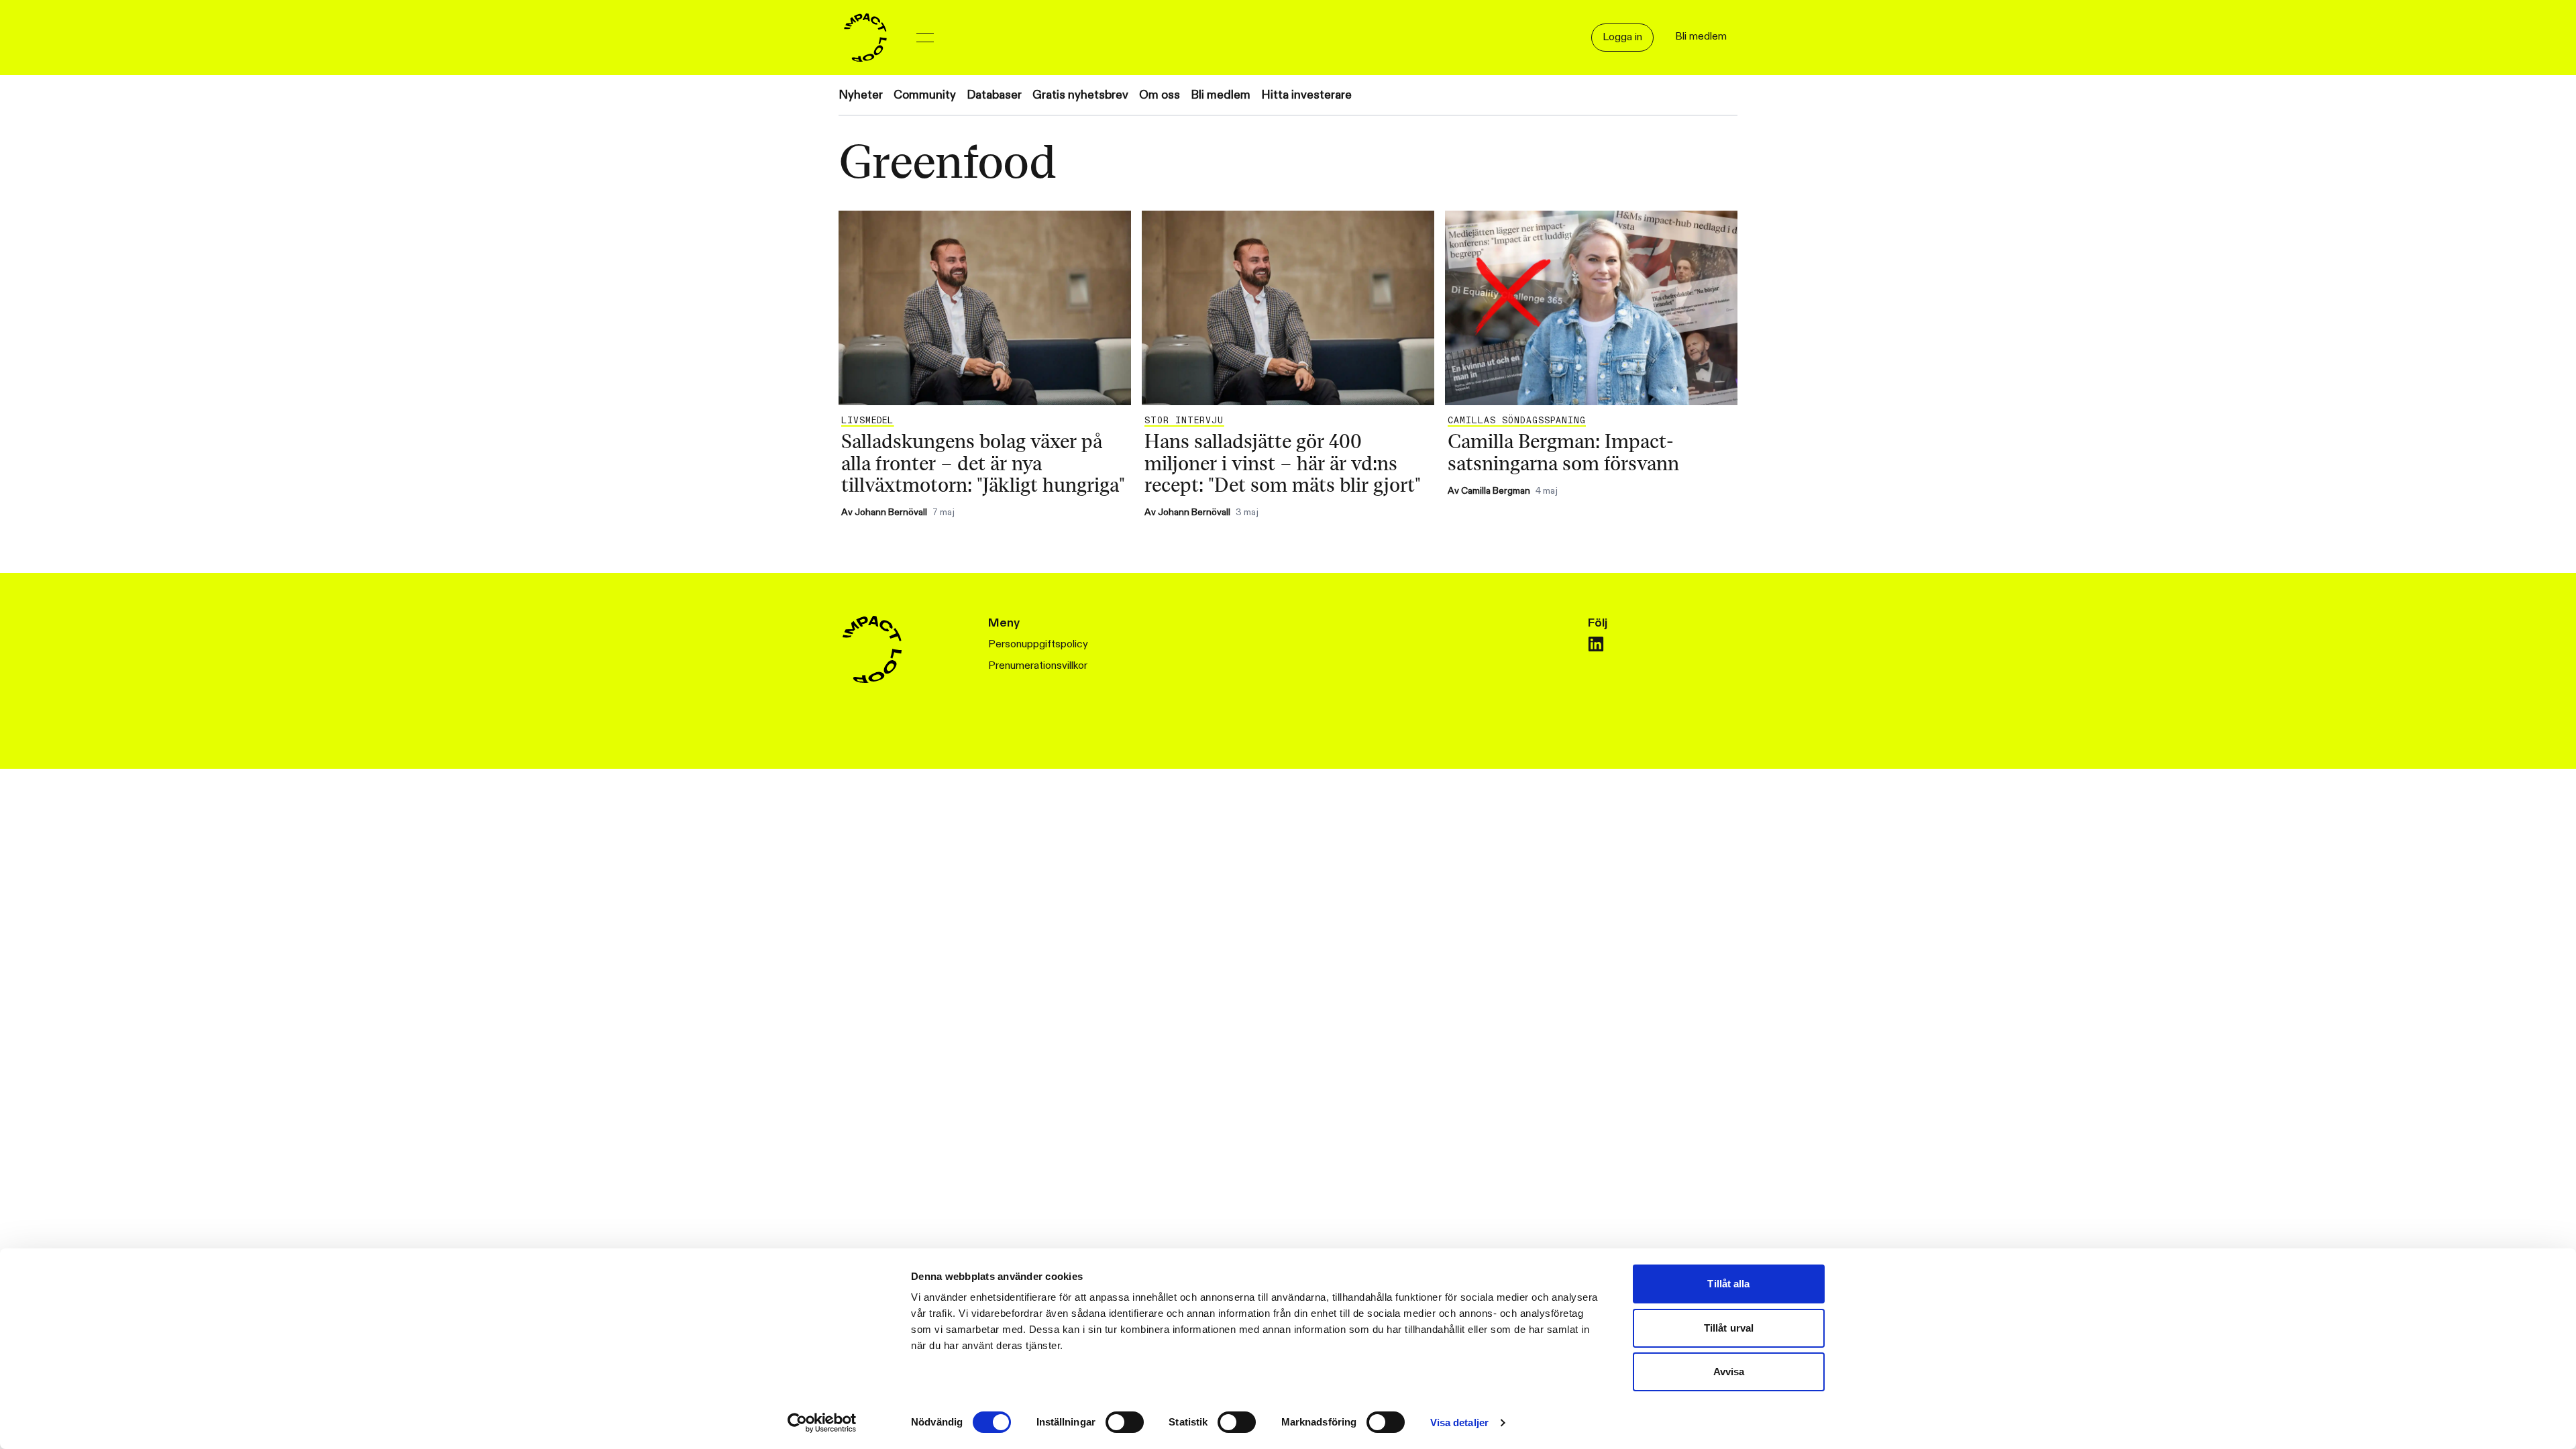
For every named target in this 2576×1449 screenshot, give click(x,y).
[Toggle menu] (925, 38)
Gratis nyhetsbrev (1080, 95)
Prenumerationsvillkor (1038, 666)
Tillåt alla (1728, 1284)
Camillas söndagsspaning (1517, 421)
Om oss (1160, 95)
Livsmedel (867, 421)
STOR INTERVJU (1184, 421)
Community (925, 95)
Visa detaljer (1459, 1423)
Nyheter (861, 95)
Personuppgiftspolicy (1038, 644)
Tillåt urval (1729, 1328)
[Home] (865, 38)
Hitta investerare (1306, 95)
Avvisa (1729, 1372)
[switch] (1125, 1422)
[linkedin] (1596, 644)
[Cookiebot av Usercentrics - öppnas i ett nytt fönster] (822, 1423)
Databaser (994, 95)
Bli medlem (1221, 95)
